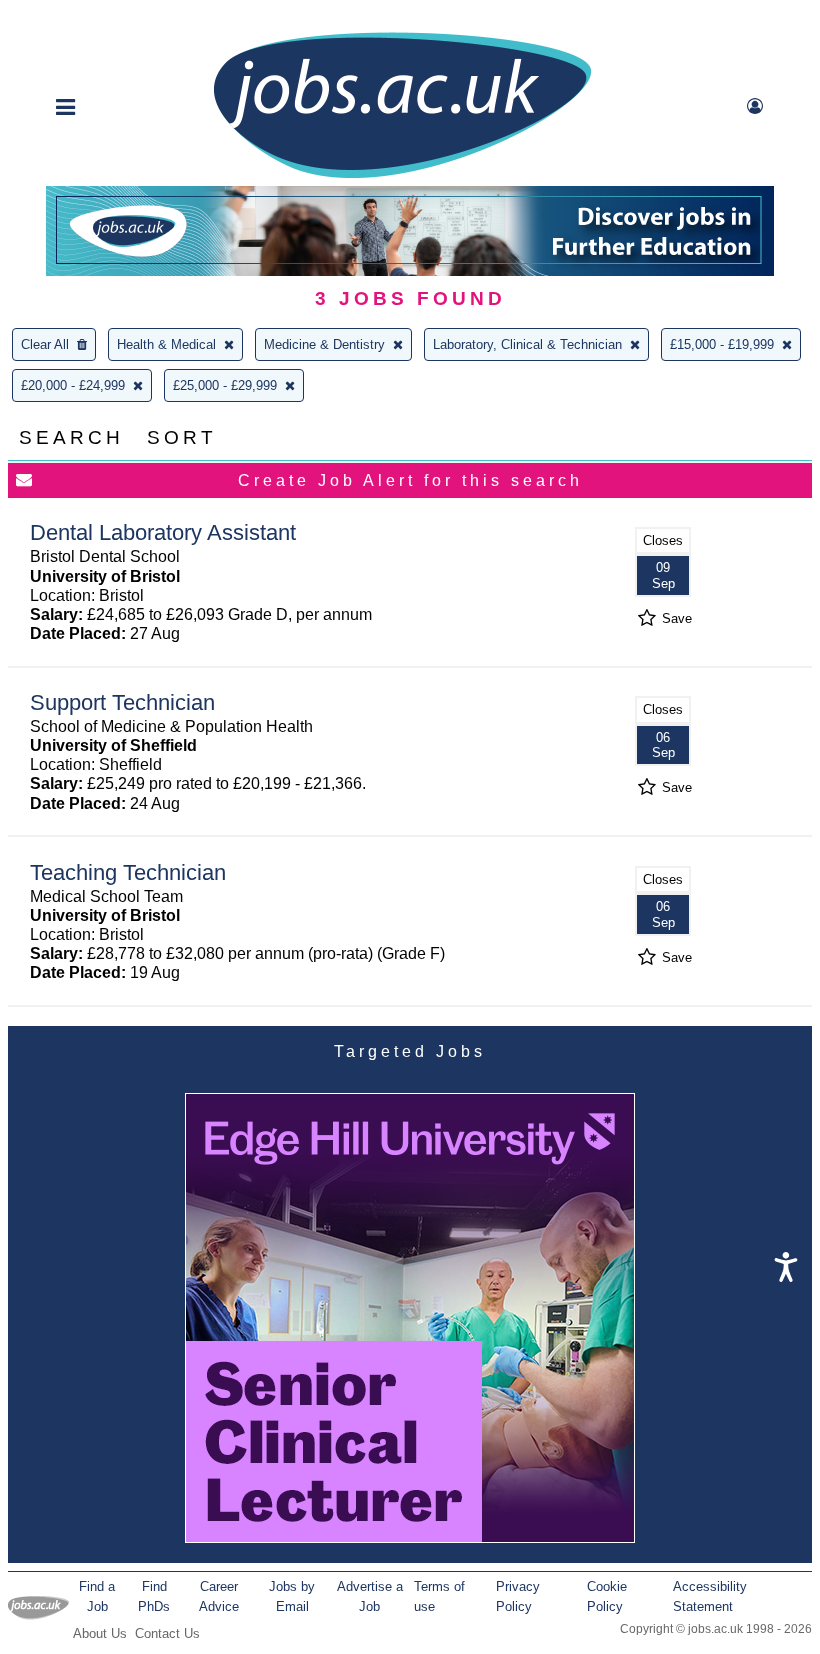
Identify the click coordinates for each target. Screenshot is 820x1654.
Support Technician (122, 702)
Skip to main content (80, 17)
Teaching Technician (128, 872)
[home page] (402, 176)
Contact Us (167, 1633)
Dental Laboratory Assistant (163, 532)
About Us (100, 1633)
